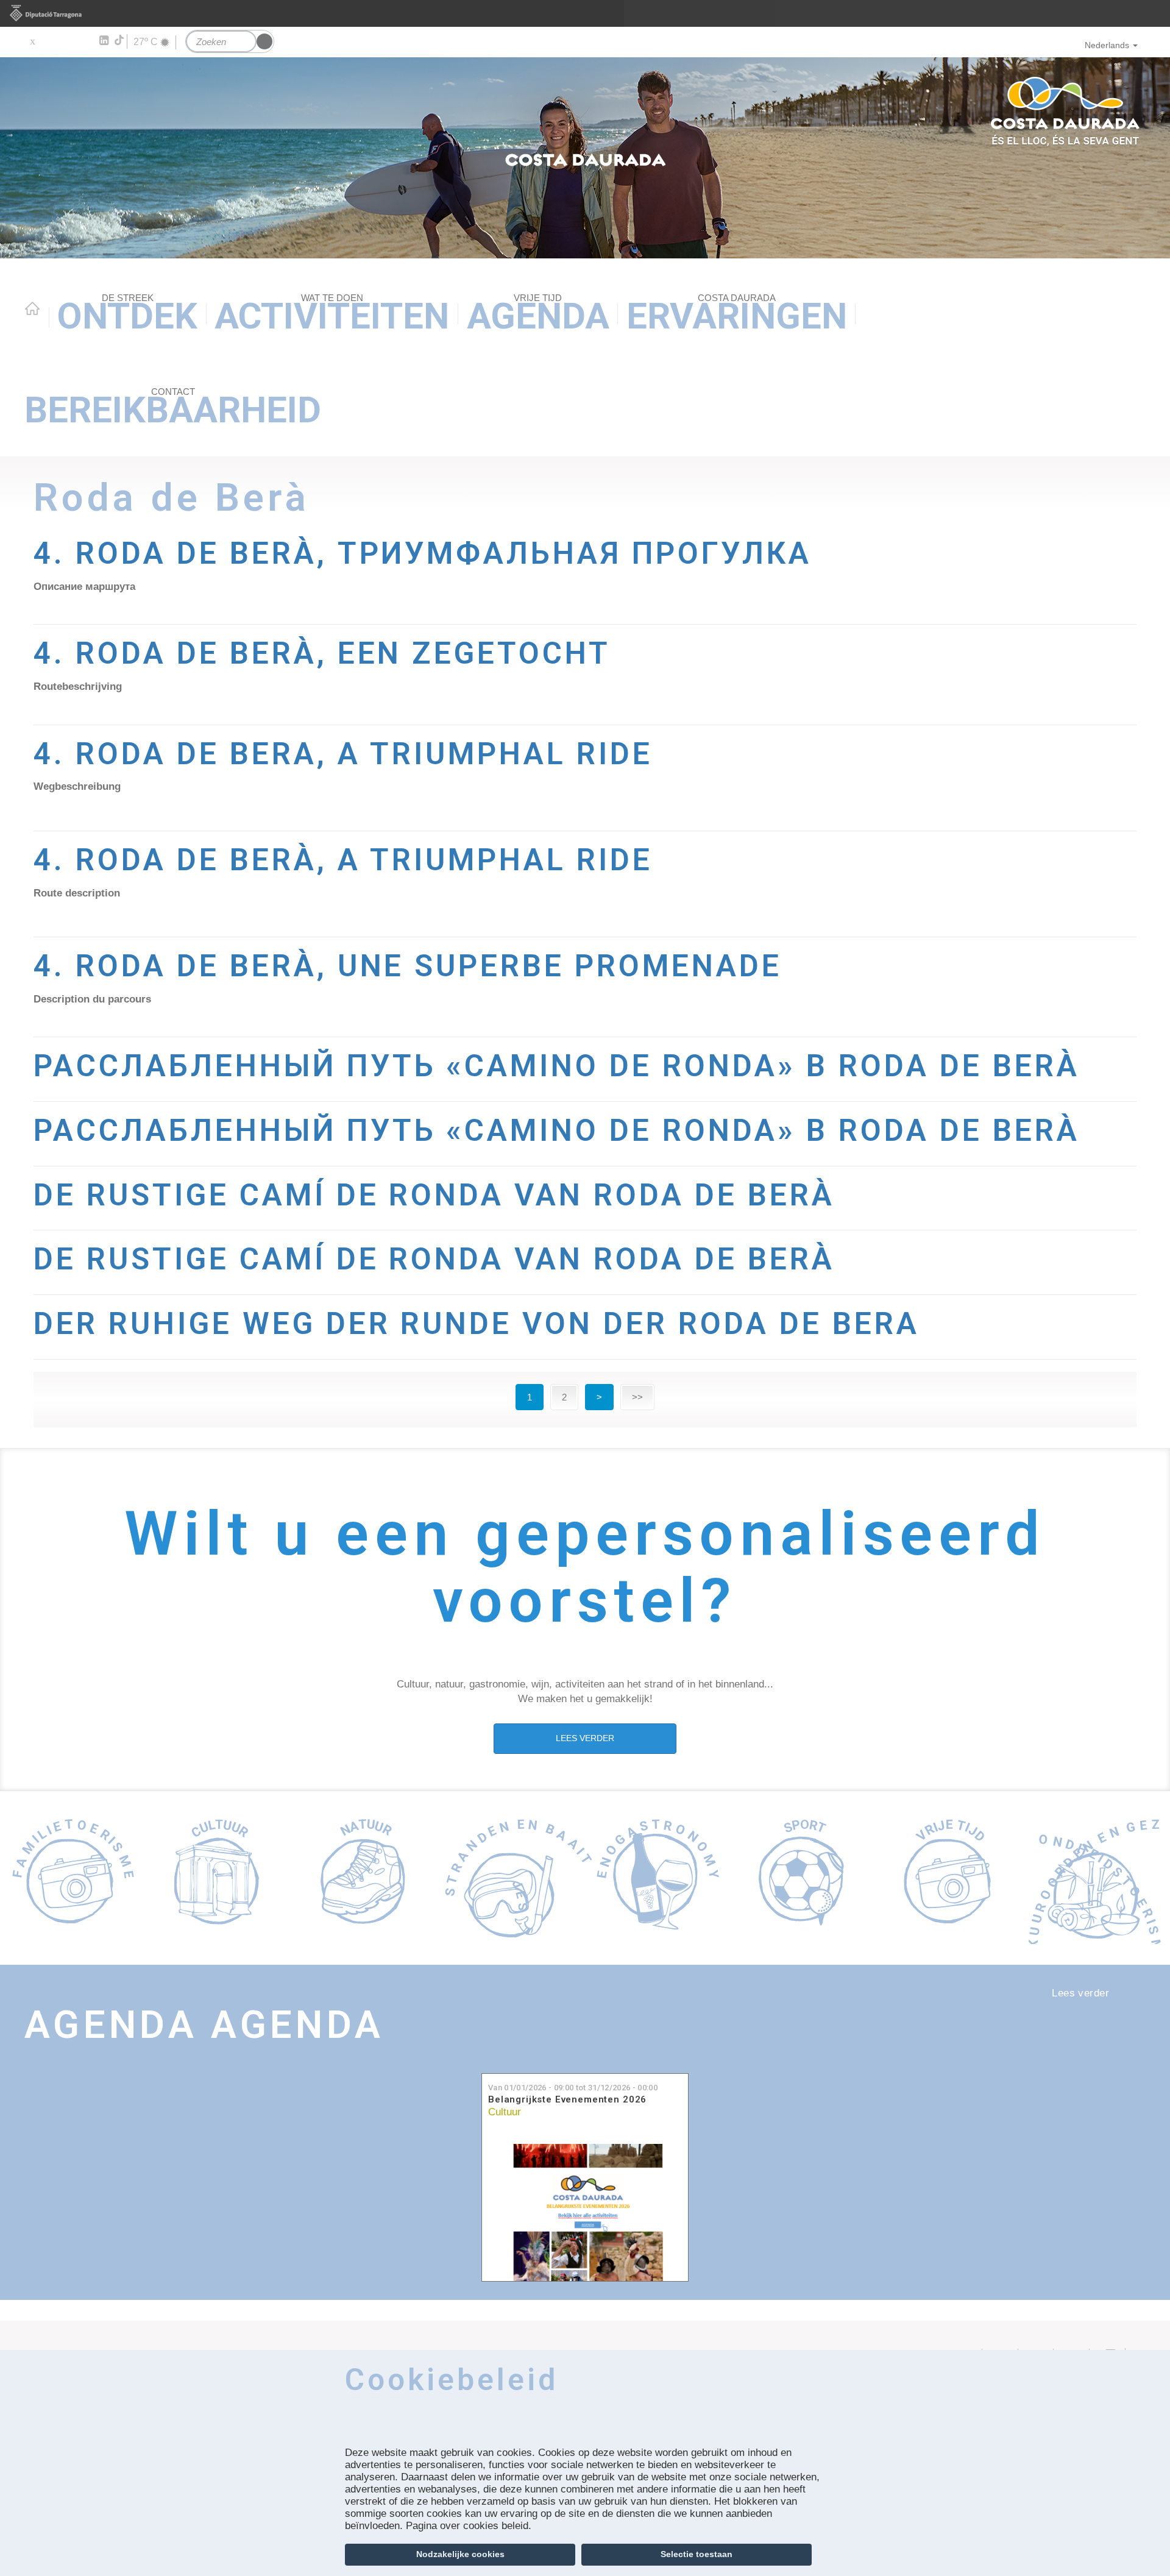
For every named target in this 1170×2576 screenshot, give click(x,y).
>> (637, 1397)
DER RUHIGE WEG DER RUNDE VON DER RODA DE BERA (477, 1324)
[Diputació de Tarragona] (585, 13)
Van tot (573, 2088)
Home (32, 308)
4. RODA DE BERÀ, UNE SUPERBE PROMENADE (408, 966)
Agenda (538, 315)
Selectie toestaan (697, 2554)
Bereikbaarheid (173, 409)
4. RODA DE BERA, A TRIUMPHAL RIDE (343, 754)
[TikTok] (120, 40)
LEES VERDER (585, 1738)
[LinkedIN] (103, 41)
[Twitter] (32, 41)
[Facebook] (50, 41)
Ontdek (127, 315)
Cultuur (505, 2112)
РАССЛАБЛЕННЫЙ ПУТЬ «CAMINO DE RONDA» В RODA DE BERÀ (557, 1066)
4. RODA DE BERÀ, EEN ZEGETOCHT (322, 653)
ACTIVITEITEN (332, 315)
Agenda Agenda (204, 2024)
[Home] (585, 158)
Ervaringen (737, 315)
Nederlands (1107, 45)
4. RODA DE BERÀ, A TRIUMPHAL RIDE (343, 860)
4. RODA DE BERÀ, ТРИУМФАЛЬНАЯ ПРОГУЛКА (423, 553)
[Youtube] (67, 41)
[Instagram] (86, 41)
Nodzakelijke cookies (460, 2554)
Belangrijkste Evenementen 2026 (567, 2100)
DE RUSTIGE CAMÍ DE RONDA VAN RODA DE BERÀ (434, 1195)
